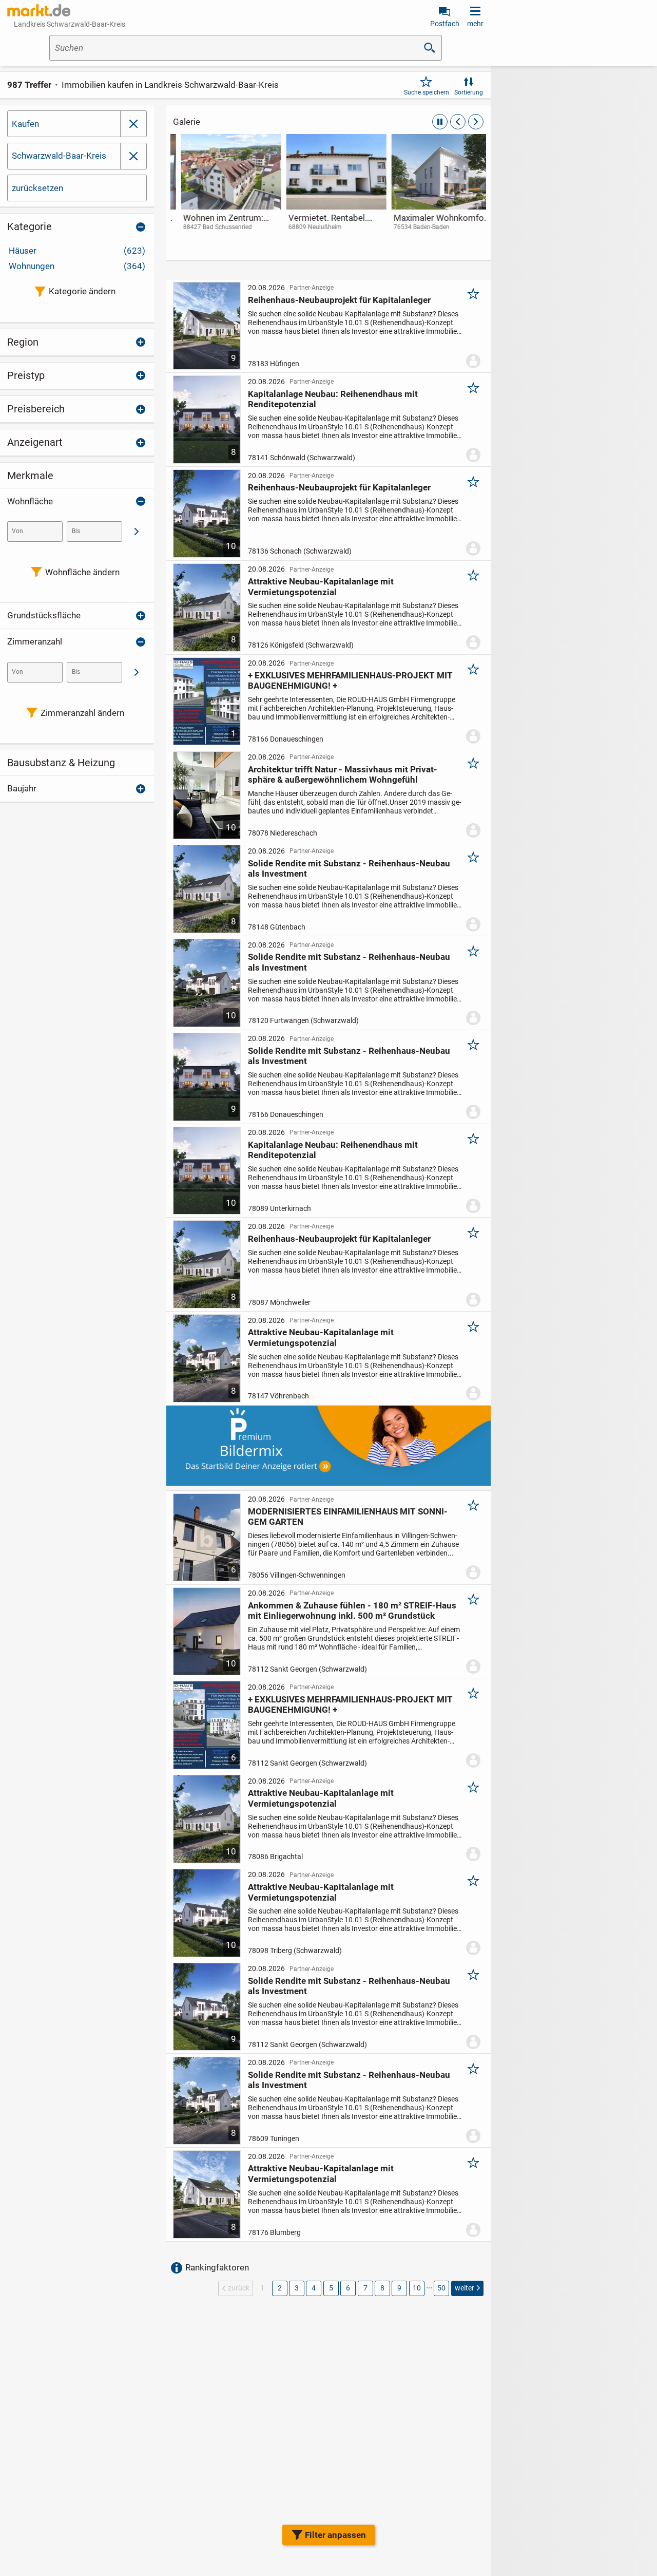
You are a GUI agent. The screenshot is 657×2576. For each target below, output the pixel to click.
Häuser (77, 251)
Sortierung (469, 92)
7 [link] (365, 2288)
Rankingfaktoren (217, 2267)
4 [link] (314, 2288)
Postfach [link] (445, 24)
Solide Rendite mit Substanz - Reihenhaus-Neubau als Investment (349, 868)
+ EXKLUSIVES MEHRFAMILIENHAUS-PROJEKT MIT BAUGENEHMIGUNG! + (350, 680)
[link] (223, 192)
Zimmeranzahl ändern (82, 713)
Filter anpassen (335, 2535)
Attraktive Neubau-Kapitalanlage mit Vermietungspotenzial (321, 586)
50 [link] (441, 2288)
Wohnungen (77, 266)
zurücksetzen (37, 188)
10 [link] (417, 2288)
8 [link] (382, 2288)
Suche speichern (427, 92)
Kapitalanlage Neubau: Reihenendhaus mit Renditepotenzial (333, 399)
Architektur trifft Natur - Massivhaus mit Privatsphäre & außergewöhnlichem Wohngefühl (343, 774)
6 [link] (348, 2288)
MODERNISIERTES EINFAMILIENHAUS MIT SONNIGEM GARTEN (348, 1517)
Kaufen (25, 124)
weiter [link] (465, 2288)
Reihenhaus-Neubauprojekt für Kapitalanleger (339, 300)
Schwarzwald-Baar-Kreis (59, 156)
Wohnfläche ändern (82, 572)
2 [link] (280, 2288)
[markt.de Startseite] (39, 10)
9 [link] (399, 2288)
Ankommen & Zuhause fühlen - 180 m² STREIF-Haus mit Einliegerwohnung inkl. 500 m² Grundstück (352, 1611)
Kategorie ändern (82, 291)
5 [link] (331, 2288)
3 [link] (297, 2288)
